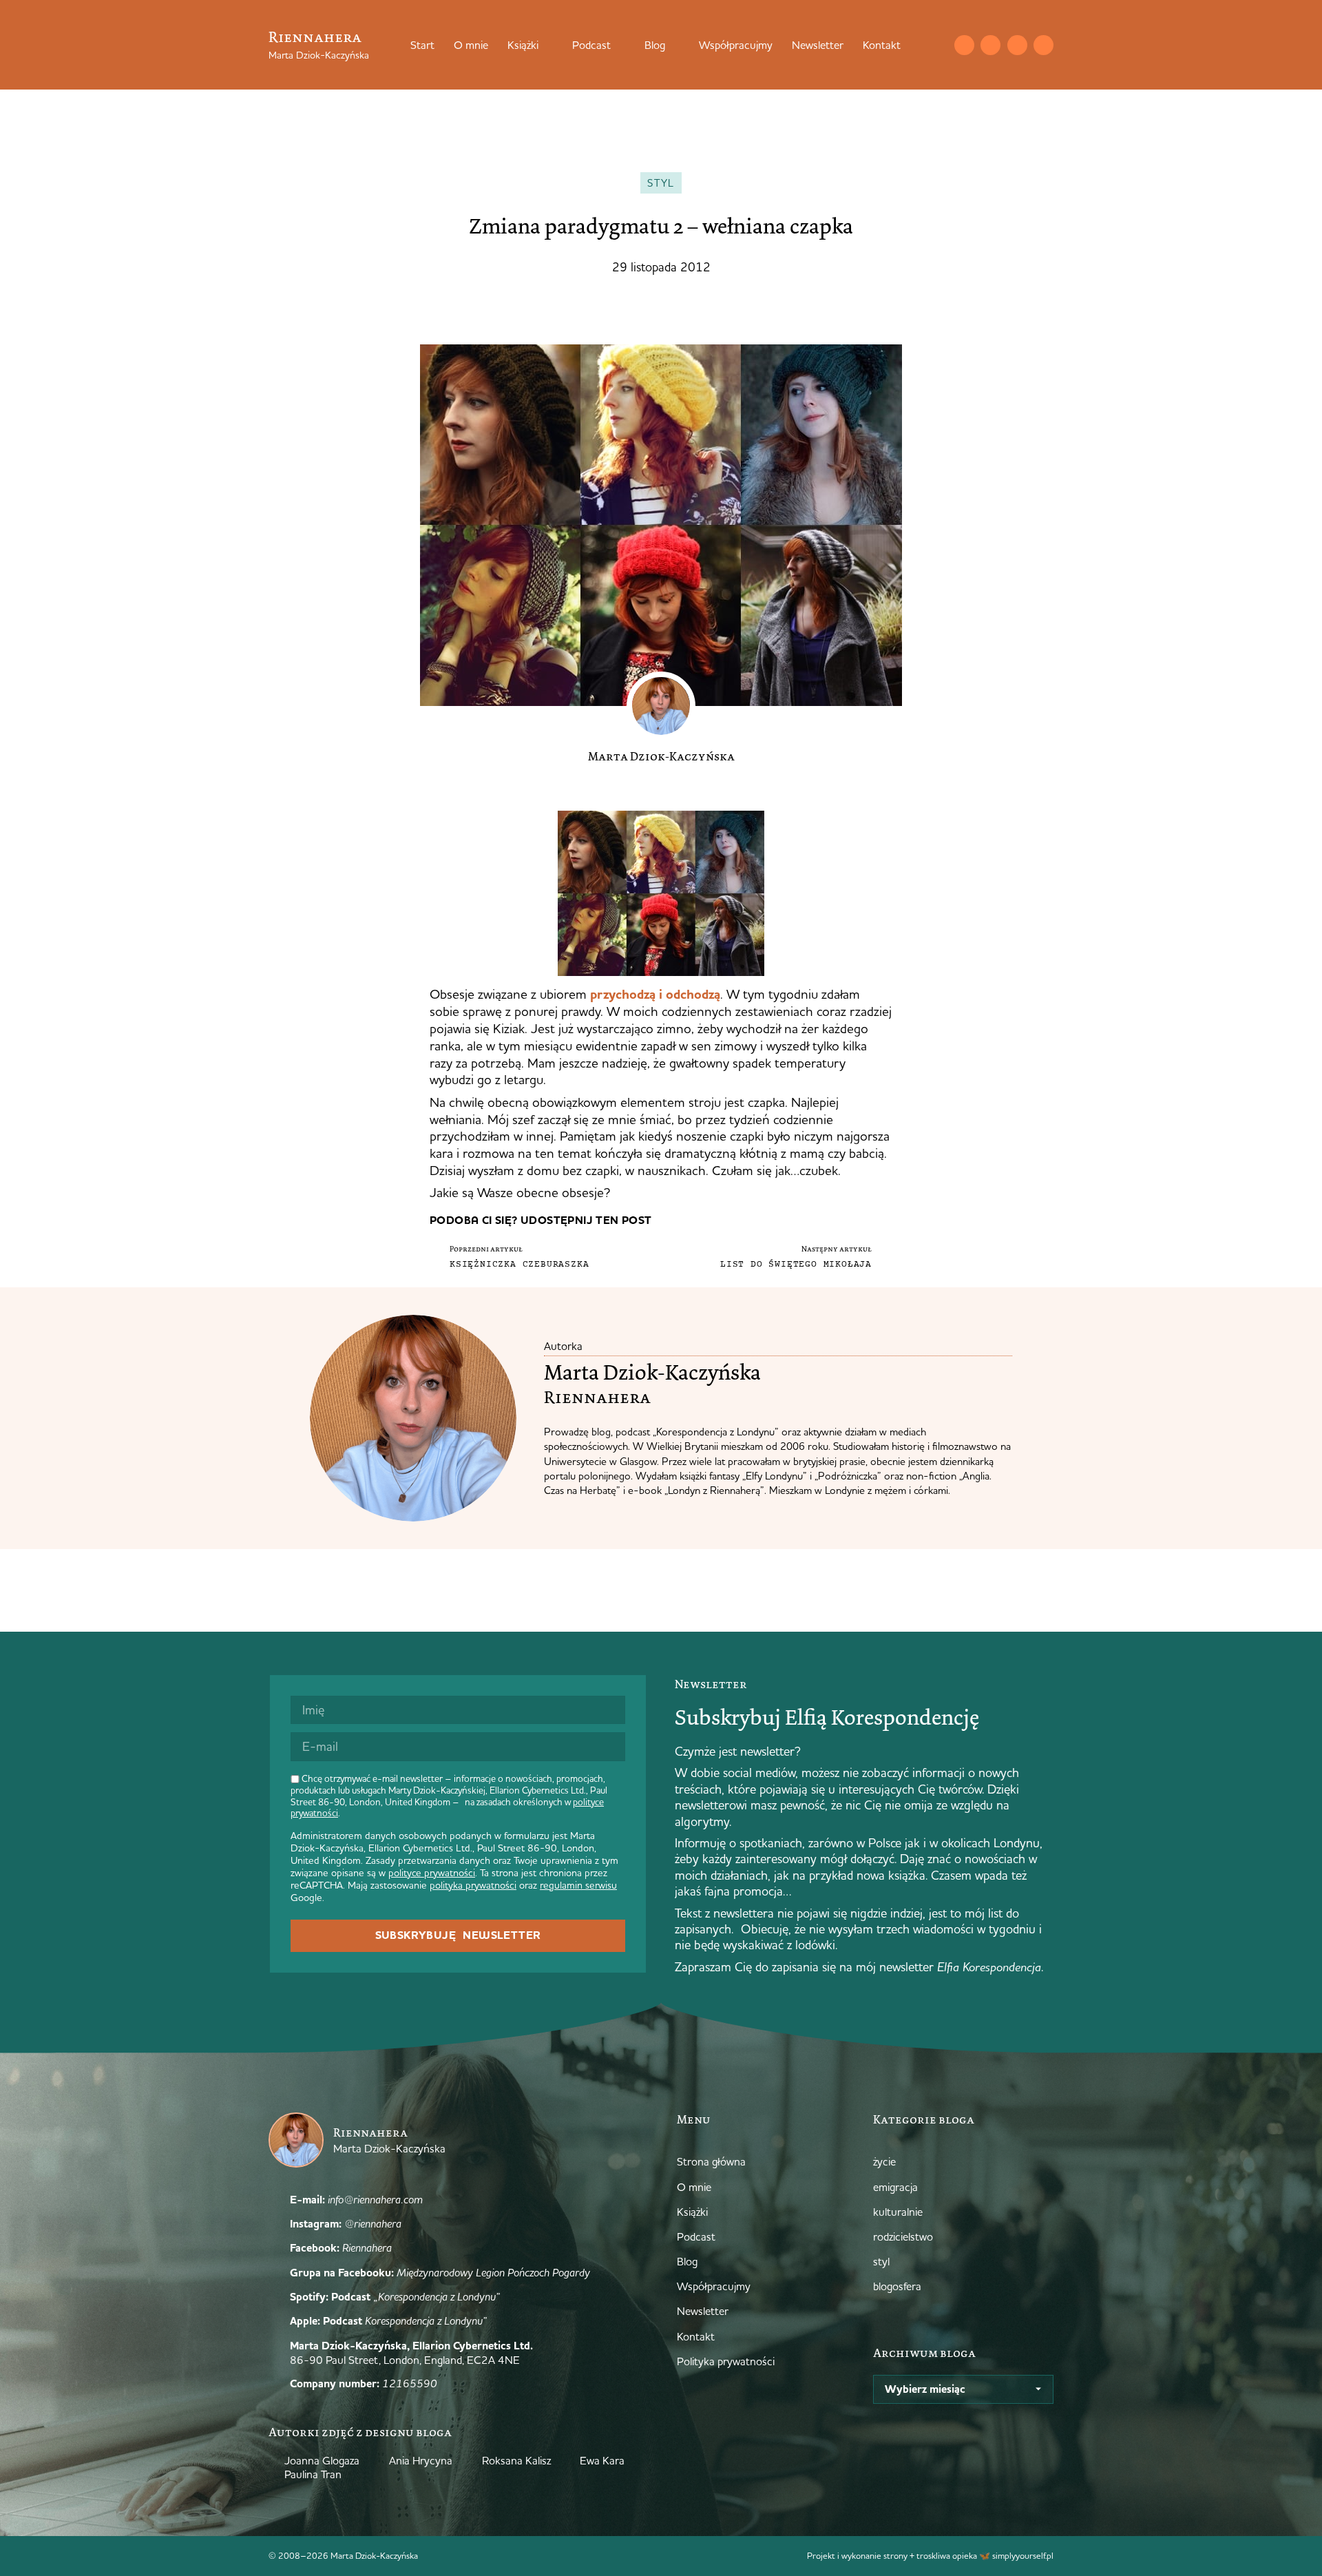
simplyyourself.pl (1023, 2555)
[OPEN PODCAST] (620, 45)
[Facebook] (1017, 45)
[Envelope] (964, 45)
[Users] (1043, 45)
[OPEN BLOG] (674, 45)
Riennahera (315, 37)
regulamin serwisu (578, 1885)
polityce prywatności (432, 1873)
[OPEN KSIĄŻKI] (547, 45)
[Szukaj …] (936, 45)
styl (661, 183)
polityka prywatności (473, 1885)
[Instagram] (990, 45)
